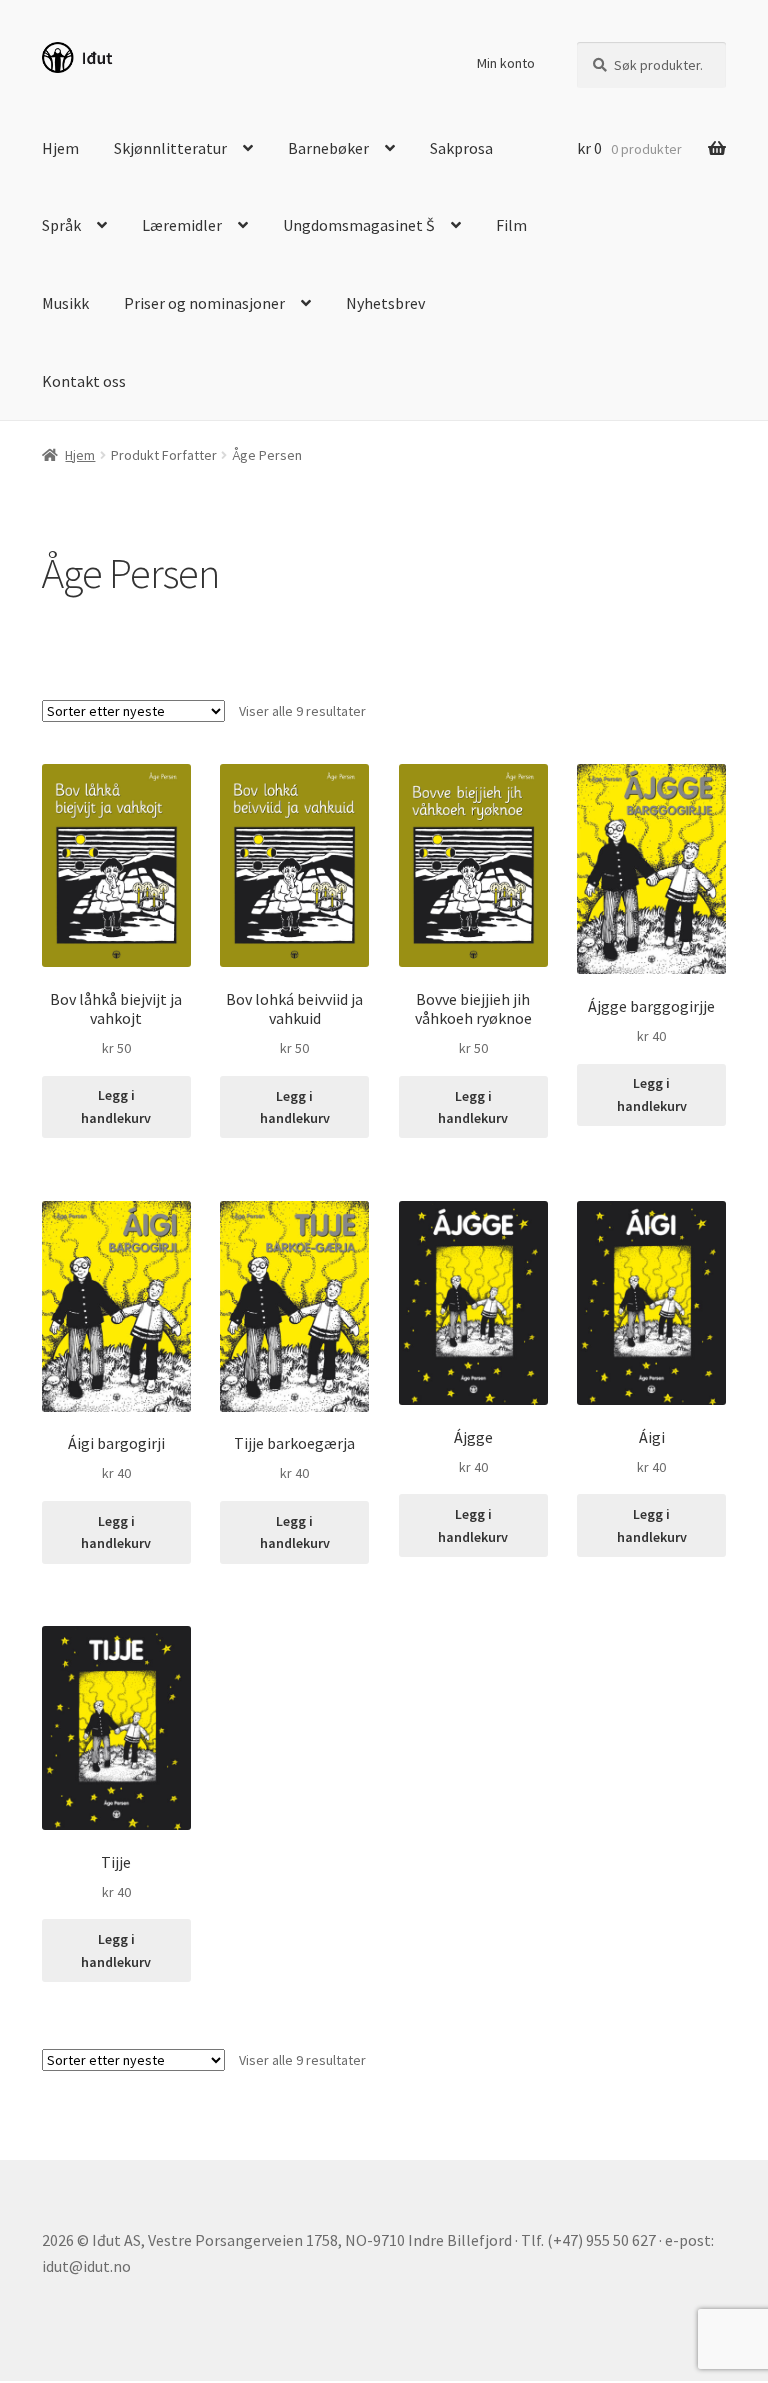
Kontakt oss (84, 381)
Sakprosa (461, 148)
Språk (61, 225)
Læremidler (182, 225)
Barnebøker (328, 148)
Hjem (60, 148)
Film (511, 225)
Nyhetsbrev (385, 303)
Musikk (65, 303)
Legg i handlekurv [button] (116, 1106)
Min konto (506, 63)
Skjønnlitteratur (170, 148)
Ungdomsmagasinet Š (359, 225)
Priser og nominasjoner (204, 303)
